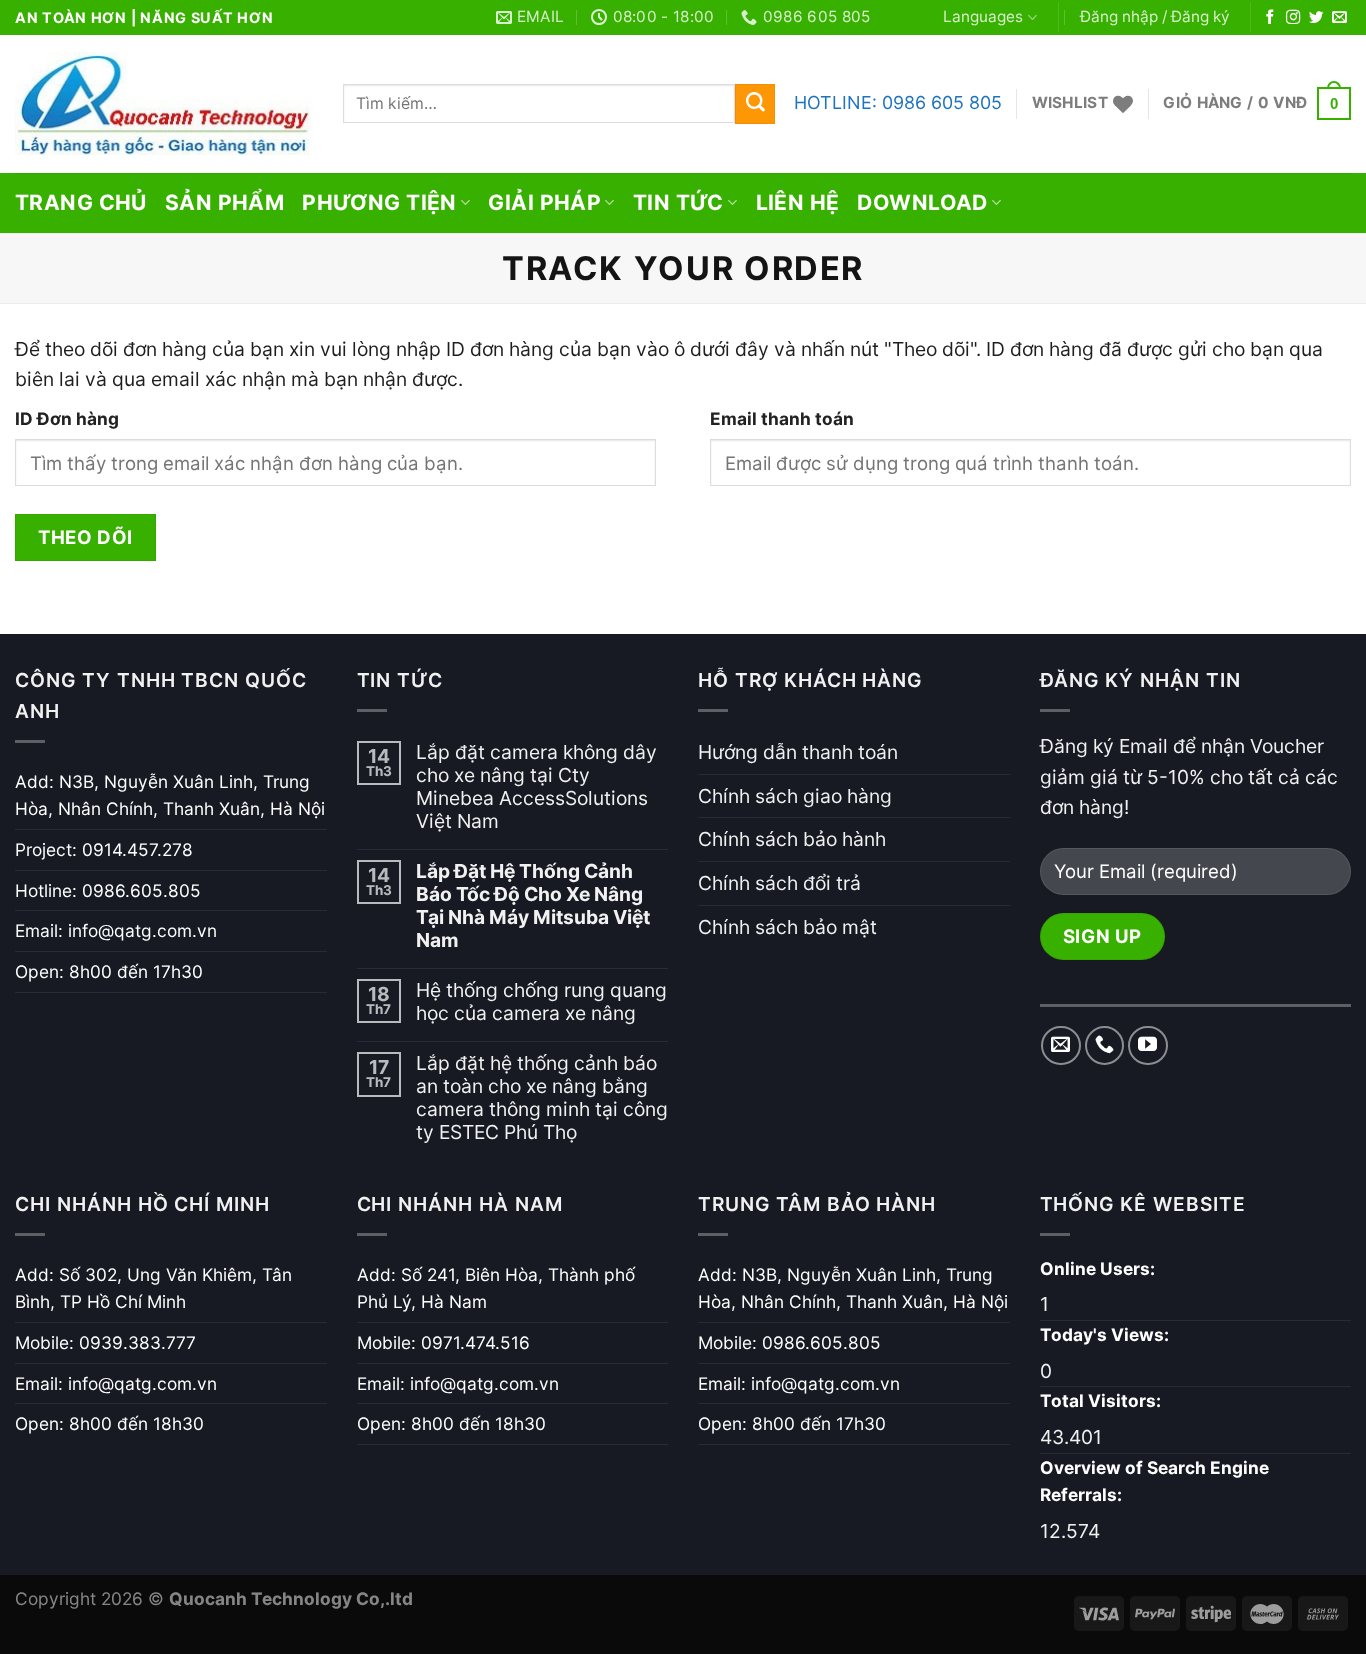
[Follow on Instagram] (1293, 18)
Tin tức (678, 202)
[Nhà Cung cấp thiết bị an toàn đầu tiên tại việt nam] (164, 103)
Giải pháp (544, 202)
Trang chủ (81, 202)
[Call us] (1105, 1046)
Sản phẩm (224, 202)
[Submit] (755, 104)
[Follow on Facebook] (1270, 18)
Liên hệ (798, 202)
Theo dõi (85, 537)
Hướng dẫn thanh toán (798, 752)
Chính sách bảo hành (792, 839)
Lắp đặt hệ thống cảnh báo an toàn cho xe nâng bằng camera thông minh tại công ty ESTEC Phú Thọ (542, 1098)
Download (922, 202)
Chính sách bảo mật (787, 927)
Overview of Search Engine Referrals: (1154, 1481)
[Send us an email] (1339, 18)
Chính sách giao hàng (795, 796)
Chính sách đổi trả (779, 883)
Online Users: (1099, 1268)
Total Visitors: (1102, 1400)
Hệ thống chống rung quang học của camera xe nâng (541, 1002)
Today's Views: (1106, 1334)
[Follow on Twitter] (1316, 18)
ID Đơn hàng (67, 418)
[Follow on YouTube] (1148, 1046)
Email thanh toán (782, 418)
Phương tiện (379, 202)
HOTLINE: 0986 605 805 (898, 102)
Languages (983, 16)
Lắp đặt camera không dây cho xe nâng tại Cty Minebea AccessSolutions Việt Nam (536, 787)
